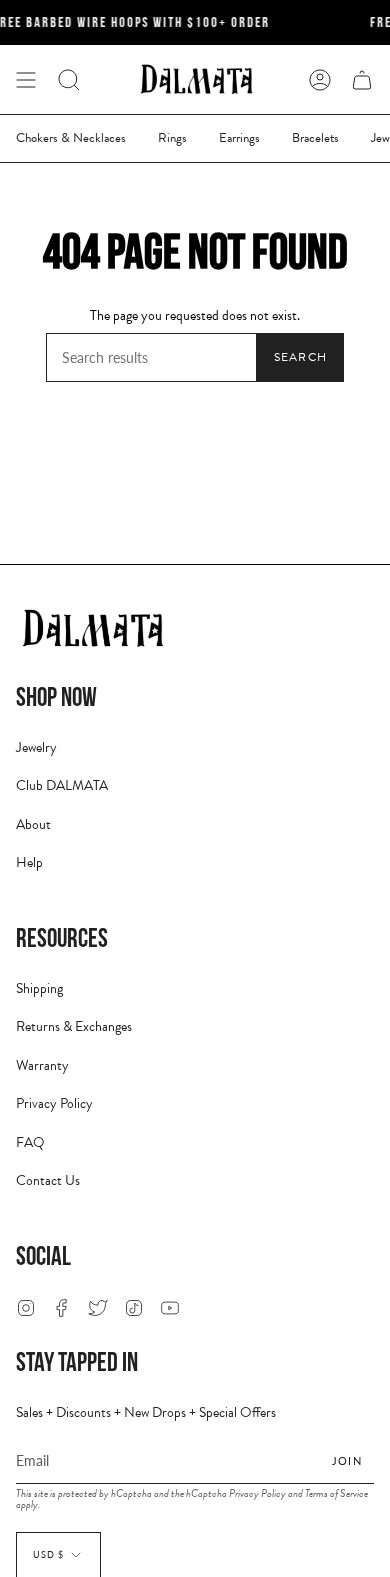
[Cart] (362, 79)
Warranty (42, 1065)
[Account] (320, 79)
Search (300, 357)
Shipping (39, 988)
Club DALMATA (62, 785)
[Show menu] (26, 79)
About (33, 824)
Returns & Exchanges (74, 1026)
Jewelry (36, 747)
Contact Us (48, 1180)
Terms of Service (336, 1493)
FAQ (30, 1142)
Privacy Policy (54, 1103)
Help (29, 862)
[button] (69, 79)
